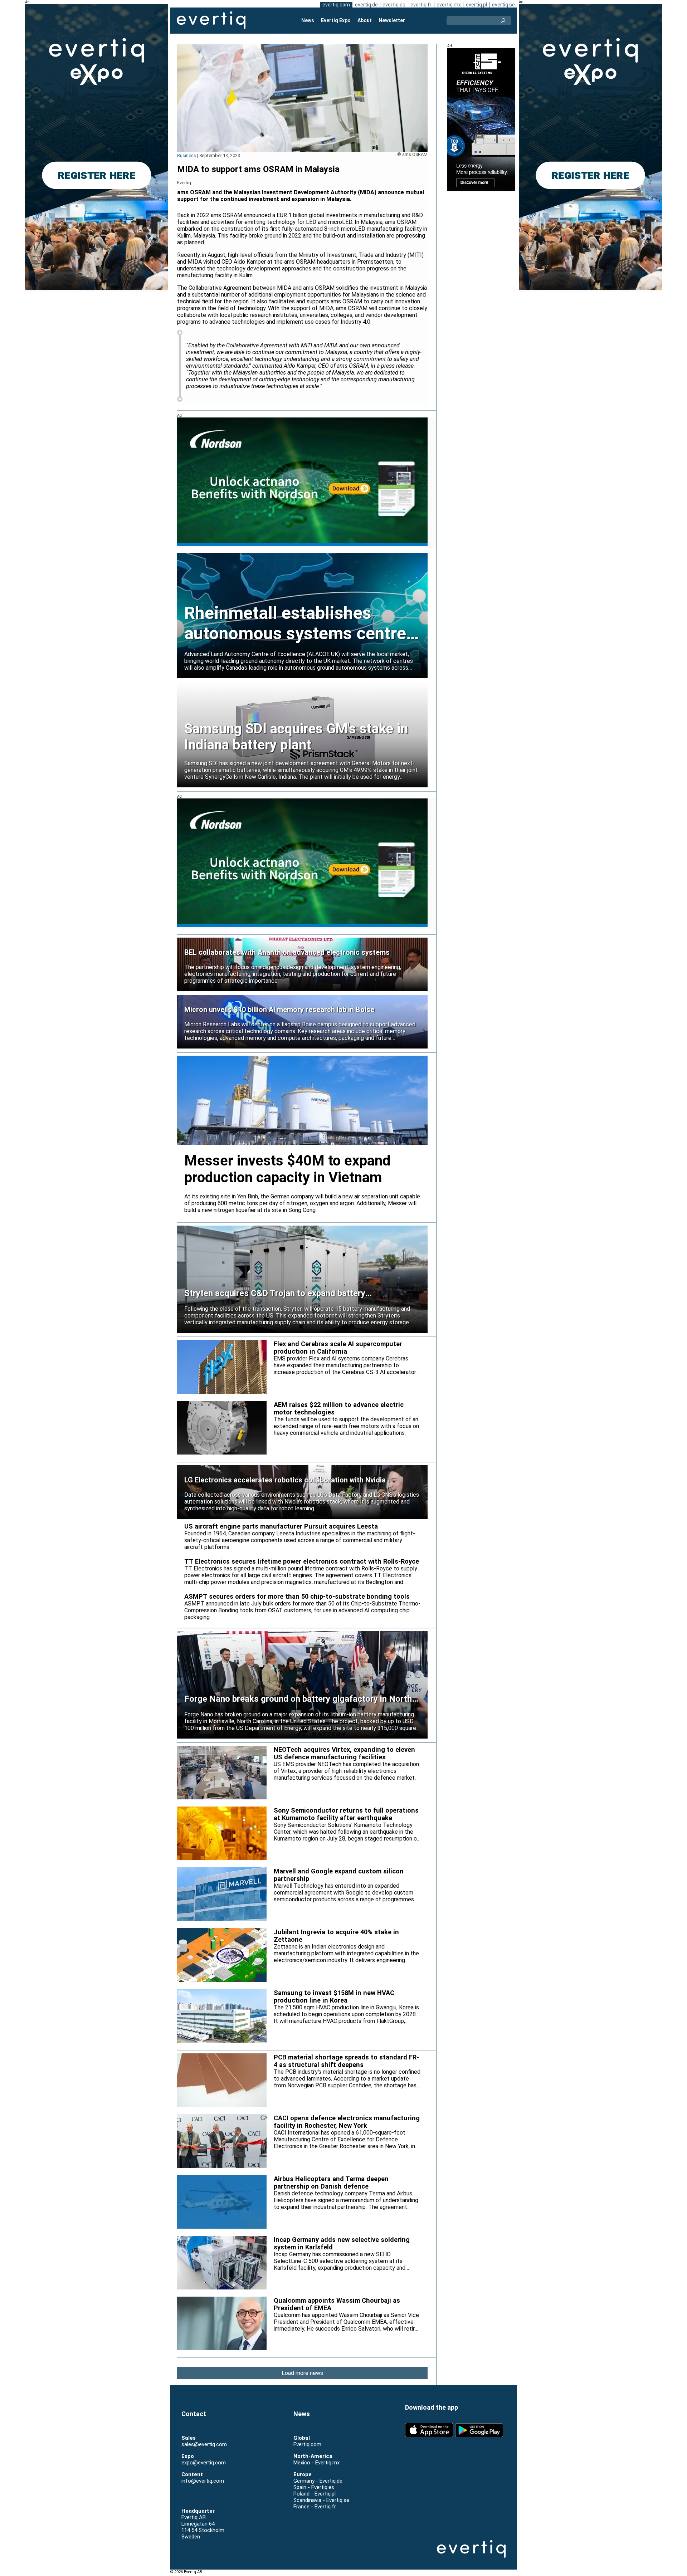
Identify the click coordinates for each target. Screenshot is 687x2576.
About (365, 20)
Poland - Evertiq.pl (315, 2494)
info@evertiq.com (203, 2481)
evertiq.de (366, 5)
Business (187, 155)
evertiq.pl (476, 5)
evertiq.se (503, 5)
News (308, 20)
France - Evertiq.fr (315, 2507)
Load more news (302, 2373)
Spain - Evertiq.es (314, 2487)
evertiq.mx (449, 5)
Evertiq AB (211, 20)
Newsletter (392, 20)
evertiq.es (394, 5)
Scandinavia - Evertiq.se (321, 2500)
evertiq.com (336, 5)
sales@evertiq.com (204, 2444)
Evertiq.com (307, 2444)
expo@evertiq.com (204, 2463)
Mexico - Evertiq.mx (316, 2463)
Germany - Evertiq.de (318, 2481)
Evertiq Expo (336, 20)
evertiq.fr (421, 5)
